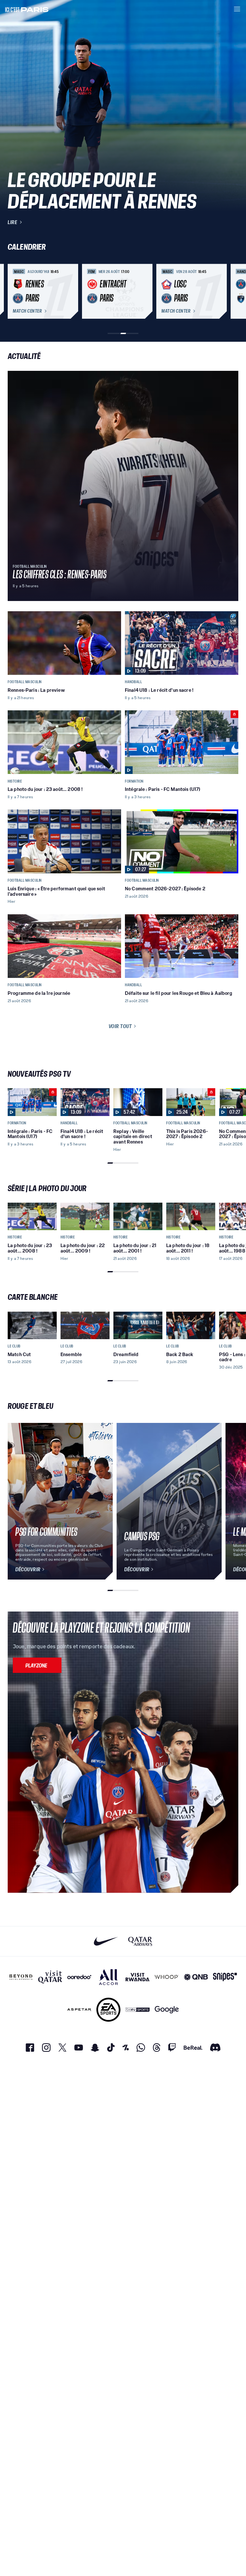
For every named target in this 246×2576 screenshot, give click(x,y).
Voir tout (120, 1026)
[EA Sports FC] (108, 2010)
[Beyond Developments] (21, 1977)
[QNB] (196, 1977)
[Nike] (106, 1941)
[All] (108, 1977)
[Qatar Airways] (140, 1941)
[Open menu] (237, 9)
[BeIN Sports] (138, 2010)
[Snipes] (225, 1977)
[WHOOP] (167, 1977)
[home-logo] (27, 9)
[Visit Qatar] (50, 1977)
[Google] (167, 2010)
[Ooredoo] (79, 1977)
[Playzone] (37, 1665)
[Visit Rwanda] (138, 1977)
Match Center (27, 311)
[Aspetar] (79, 2010)
